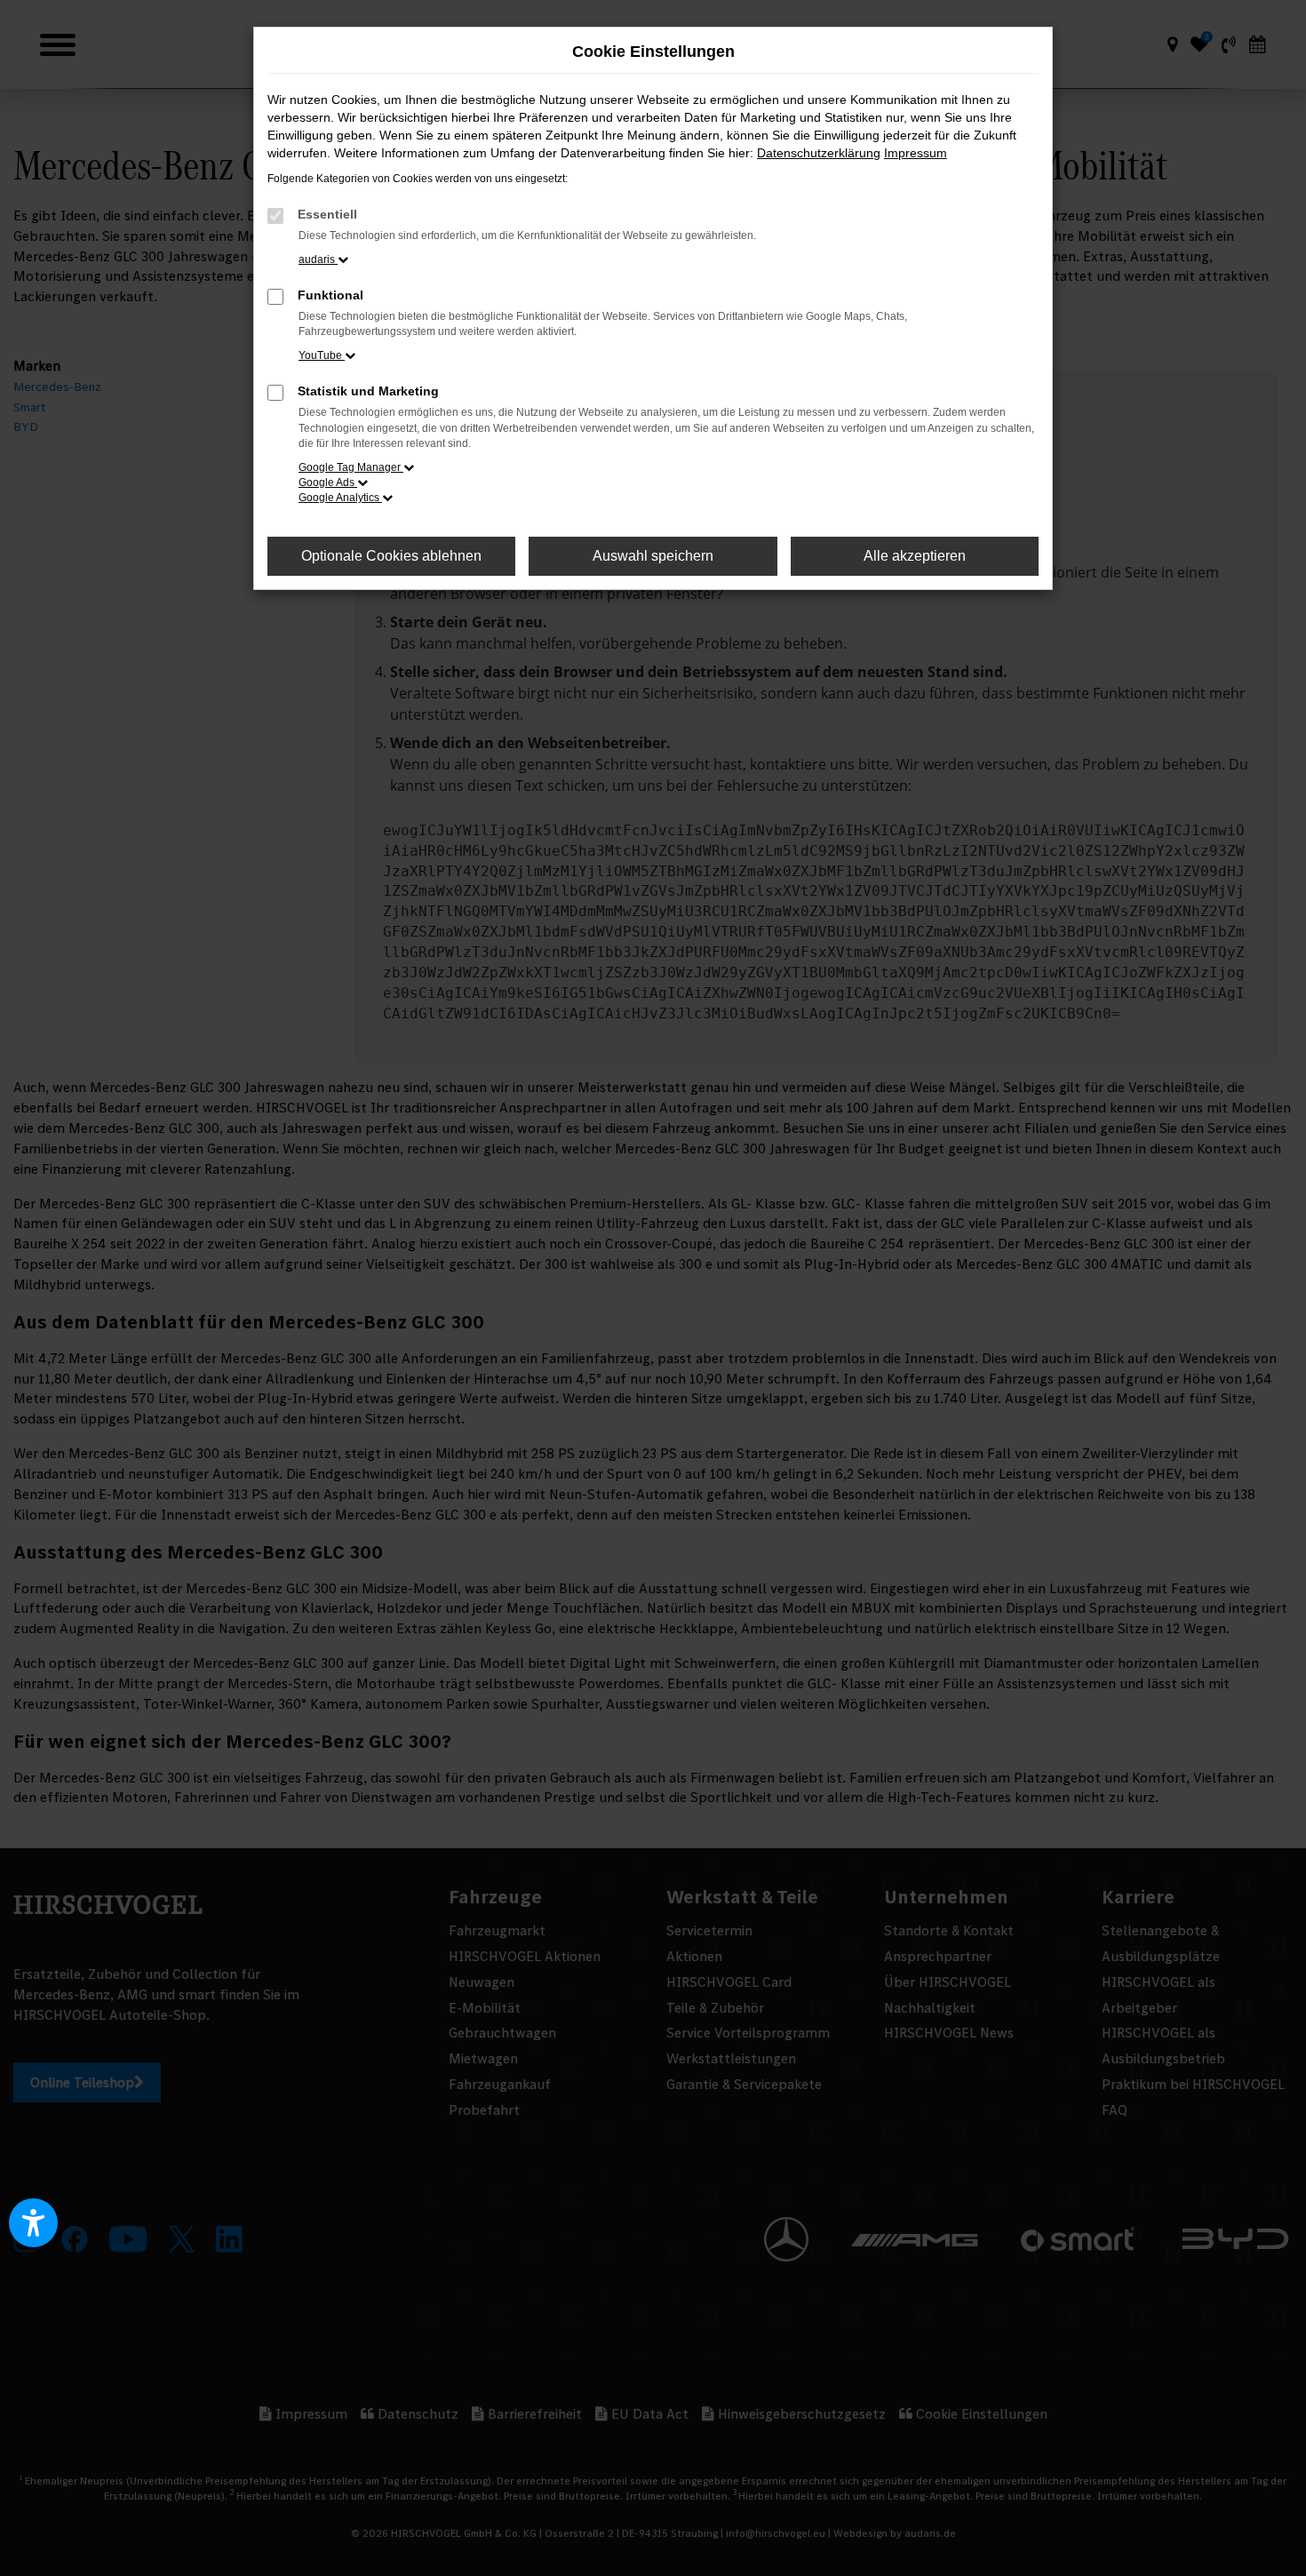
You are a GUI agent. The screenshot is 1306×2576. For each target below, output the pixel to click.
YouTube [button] (322, 355)
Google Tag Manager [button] (351, 467)
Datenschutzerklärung (819, 153)
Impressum (916, 153)
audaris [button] (318, 259)
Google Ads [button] (328, 483)
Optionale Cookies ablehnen (391, 556)
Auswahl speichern (653, 556)
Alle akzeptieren (915, 556)
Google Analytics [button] (340, 498)
